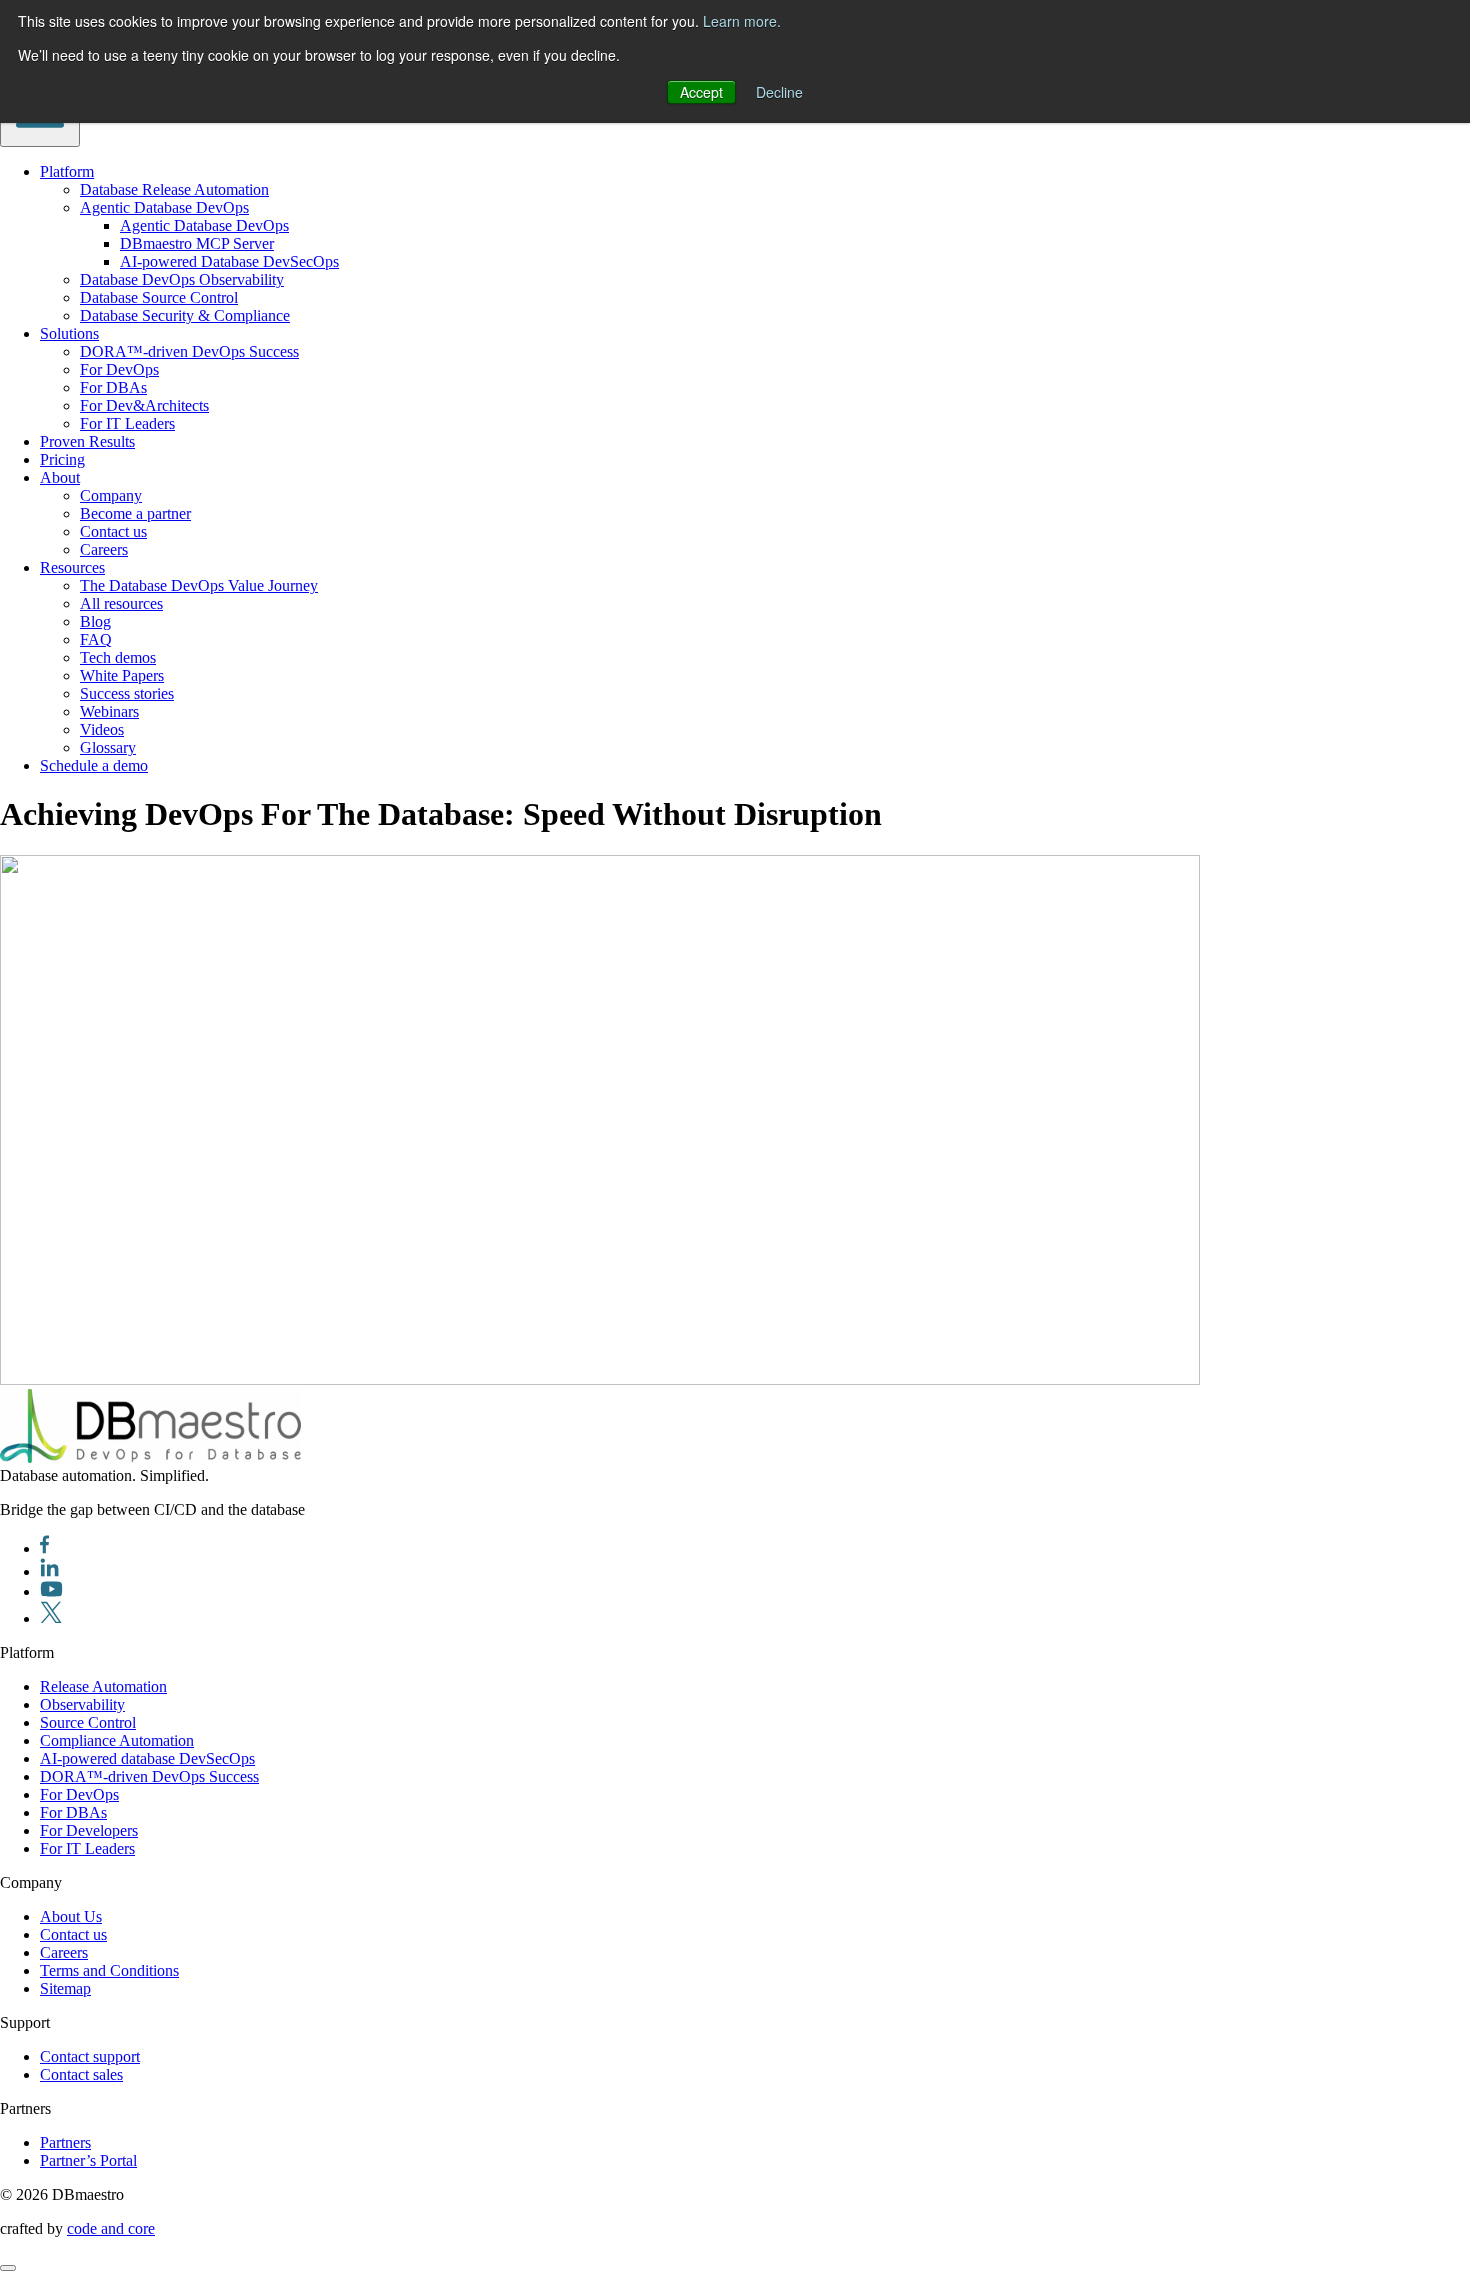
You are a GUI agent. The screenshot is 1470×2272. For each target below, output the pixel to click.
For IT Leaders (127, 423)
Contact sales (81, 2074)
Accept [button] (701, 92)
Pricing (62, 459)
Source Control (88, 1722)
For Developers (89, 1830)
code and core (111, 2228)
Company (111, 495)
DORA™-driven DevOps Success (189, 351)
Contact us (113, 531)
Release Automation (103, 1686)
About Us (71, 1916)
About (60, 477)
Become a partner (135, 513)
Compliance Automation (117, 1740)
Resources (72, 567)
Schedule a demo (94, 765)
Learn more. (742, 21)
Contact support (90, 2056)
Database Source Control (159, 297)
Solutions (69, 333)
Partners (65, 2142)
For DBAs (113, 387)
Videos (102, 729)
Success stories (127, 693)
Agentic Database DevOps (164, 207)
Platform (67, 171)
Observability (82, 1704)
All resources (121, 603)
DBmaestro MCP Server (197, 243)
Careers (104, 549)
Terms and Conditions (109, 1970)
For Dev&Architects (144, 405)
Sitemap (65, 1988)
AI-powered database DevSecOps (147, 1758)
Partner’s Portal (88, 2160)
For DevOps (119, 369)
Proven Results (87, 441)
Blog (95, 621)
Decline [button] (779, 92)
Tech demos (118, 657)
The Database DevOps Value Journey (199, 585)
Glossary (108, 747)
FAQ (96, 639)
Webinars (109, 711)
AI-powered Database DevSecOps (229, 261)
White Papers (122, 675)
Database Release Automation (174, 189)
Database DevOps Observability (182, 279)
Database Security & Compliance (185, 315)
